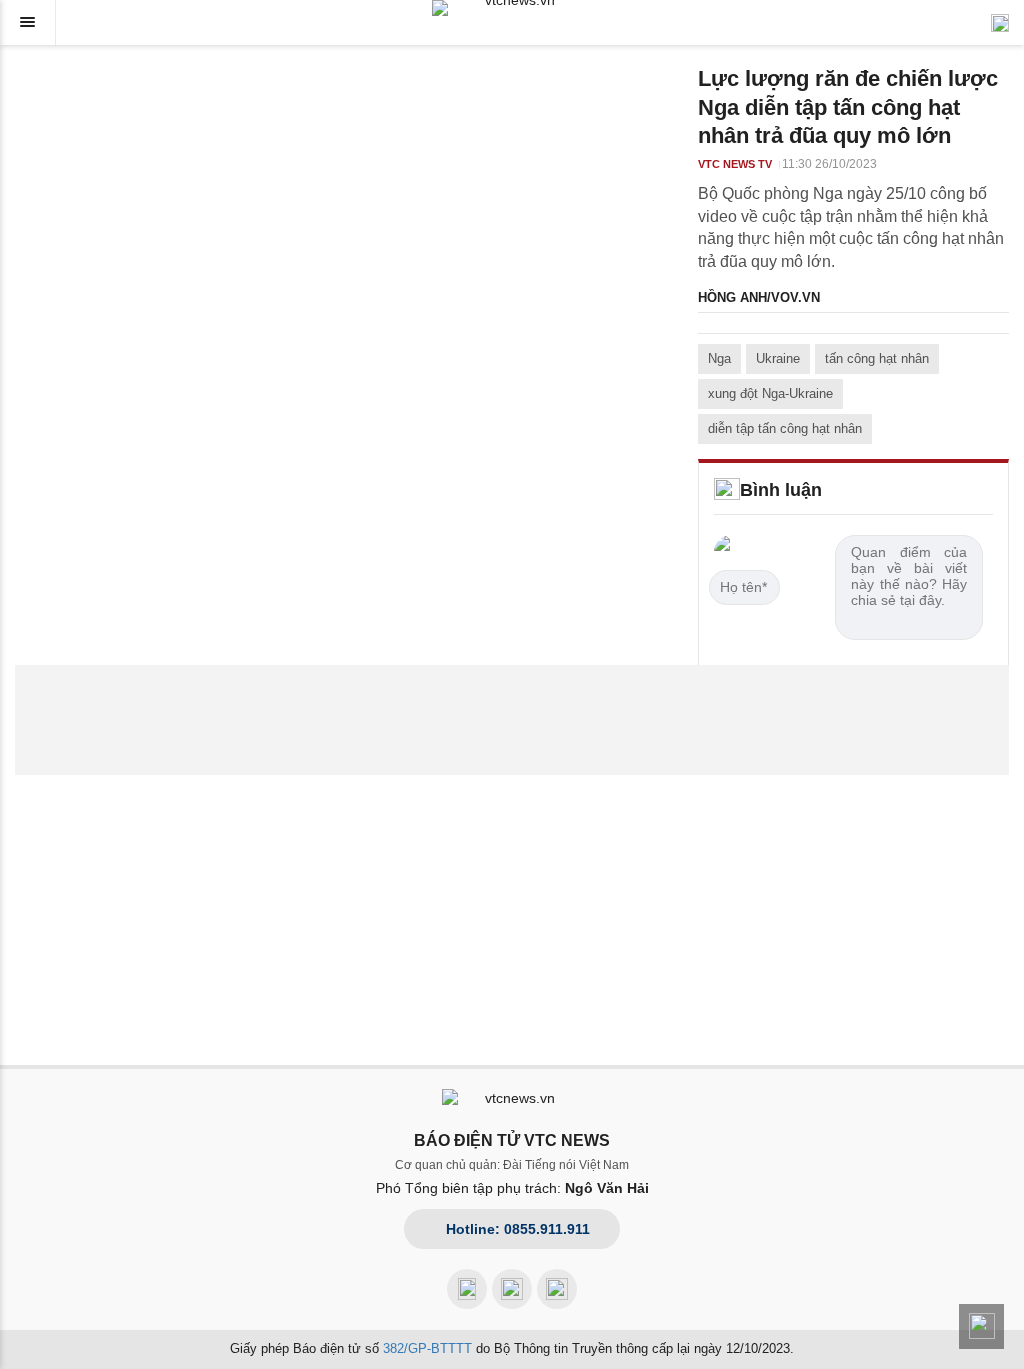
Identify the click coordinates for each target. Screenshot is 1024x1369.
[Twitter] (557, 1289)
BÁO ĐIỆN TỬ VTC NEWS (512, 1140)
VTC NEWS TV (735, 164)
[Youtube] (512, 1289)
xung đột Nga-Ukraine (770, 393)
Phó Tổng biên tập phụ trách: (512, 1188)
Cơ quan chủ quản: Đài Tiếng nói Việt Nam (512, 1165)
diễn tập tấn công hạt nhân (785, 428)
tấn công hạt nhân (877, 358)
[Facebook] (467, 1289)
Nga (719, 358)
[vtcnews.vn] (512, 8)
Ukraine (778, 358)
